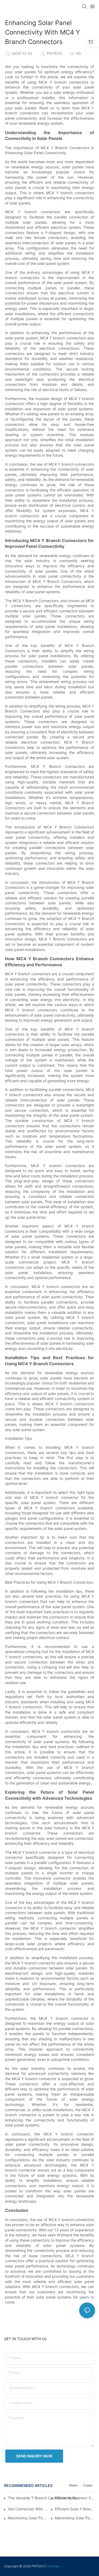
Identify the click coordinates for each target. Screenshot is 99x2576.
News (73, 2485)
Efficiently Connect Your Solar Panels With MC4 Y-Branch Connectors (75, 2498)
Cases (88, 2485)
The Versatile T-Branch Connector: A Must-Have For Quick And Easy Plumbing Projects (44, 2498)
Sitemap (53, 2566)
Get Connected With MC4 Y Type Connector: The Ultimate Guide (28, 2509)
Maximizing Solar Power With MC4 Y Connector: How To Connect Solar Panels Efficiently (28, 2518)
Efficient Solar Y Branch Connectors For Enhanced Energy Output (75, 2509)
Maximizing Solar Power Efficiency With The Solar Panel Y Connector (75, 2518)
